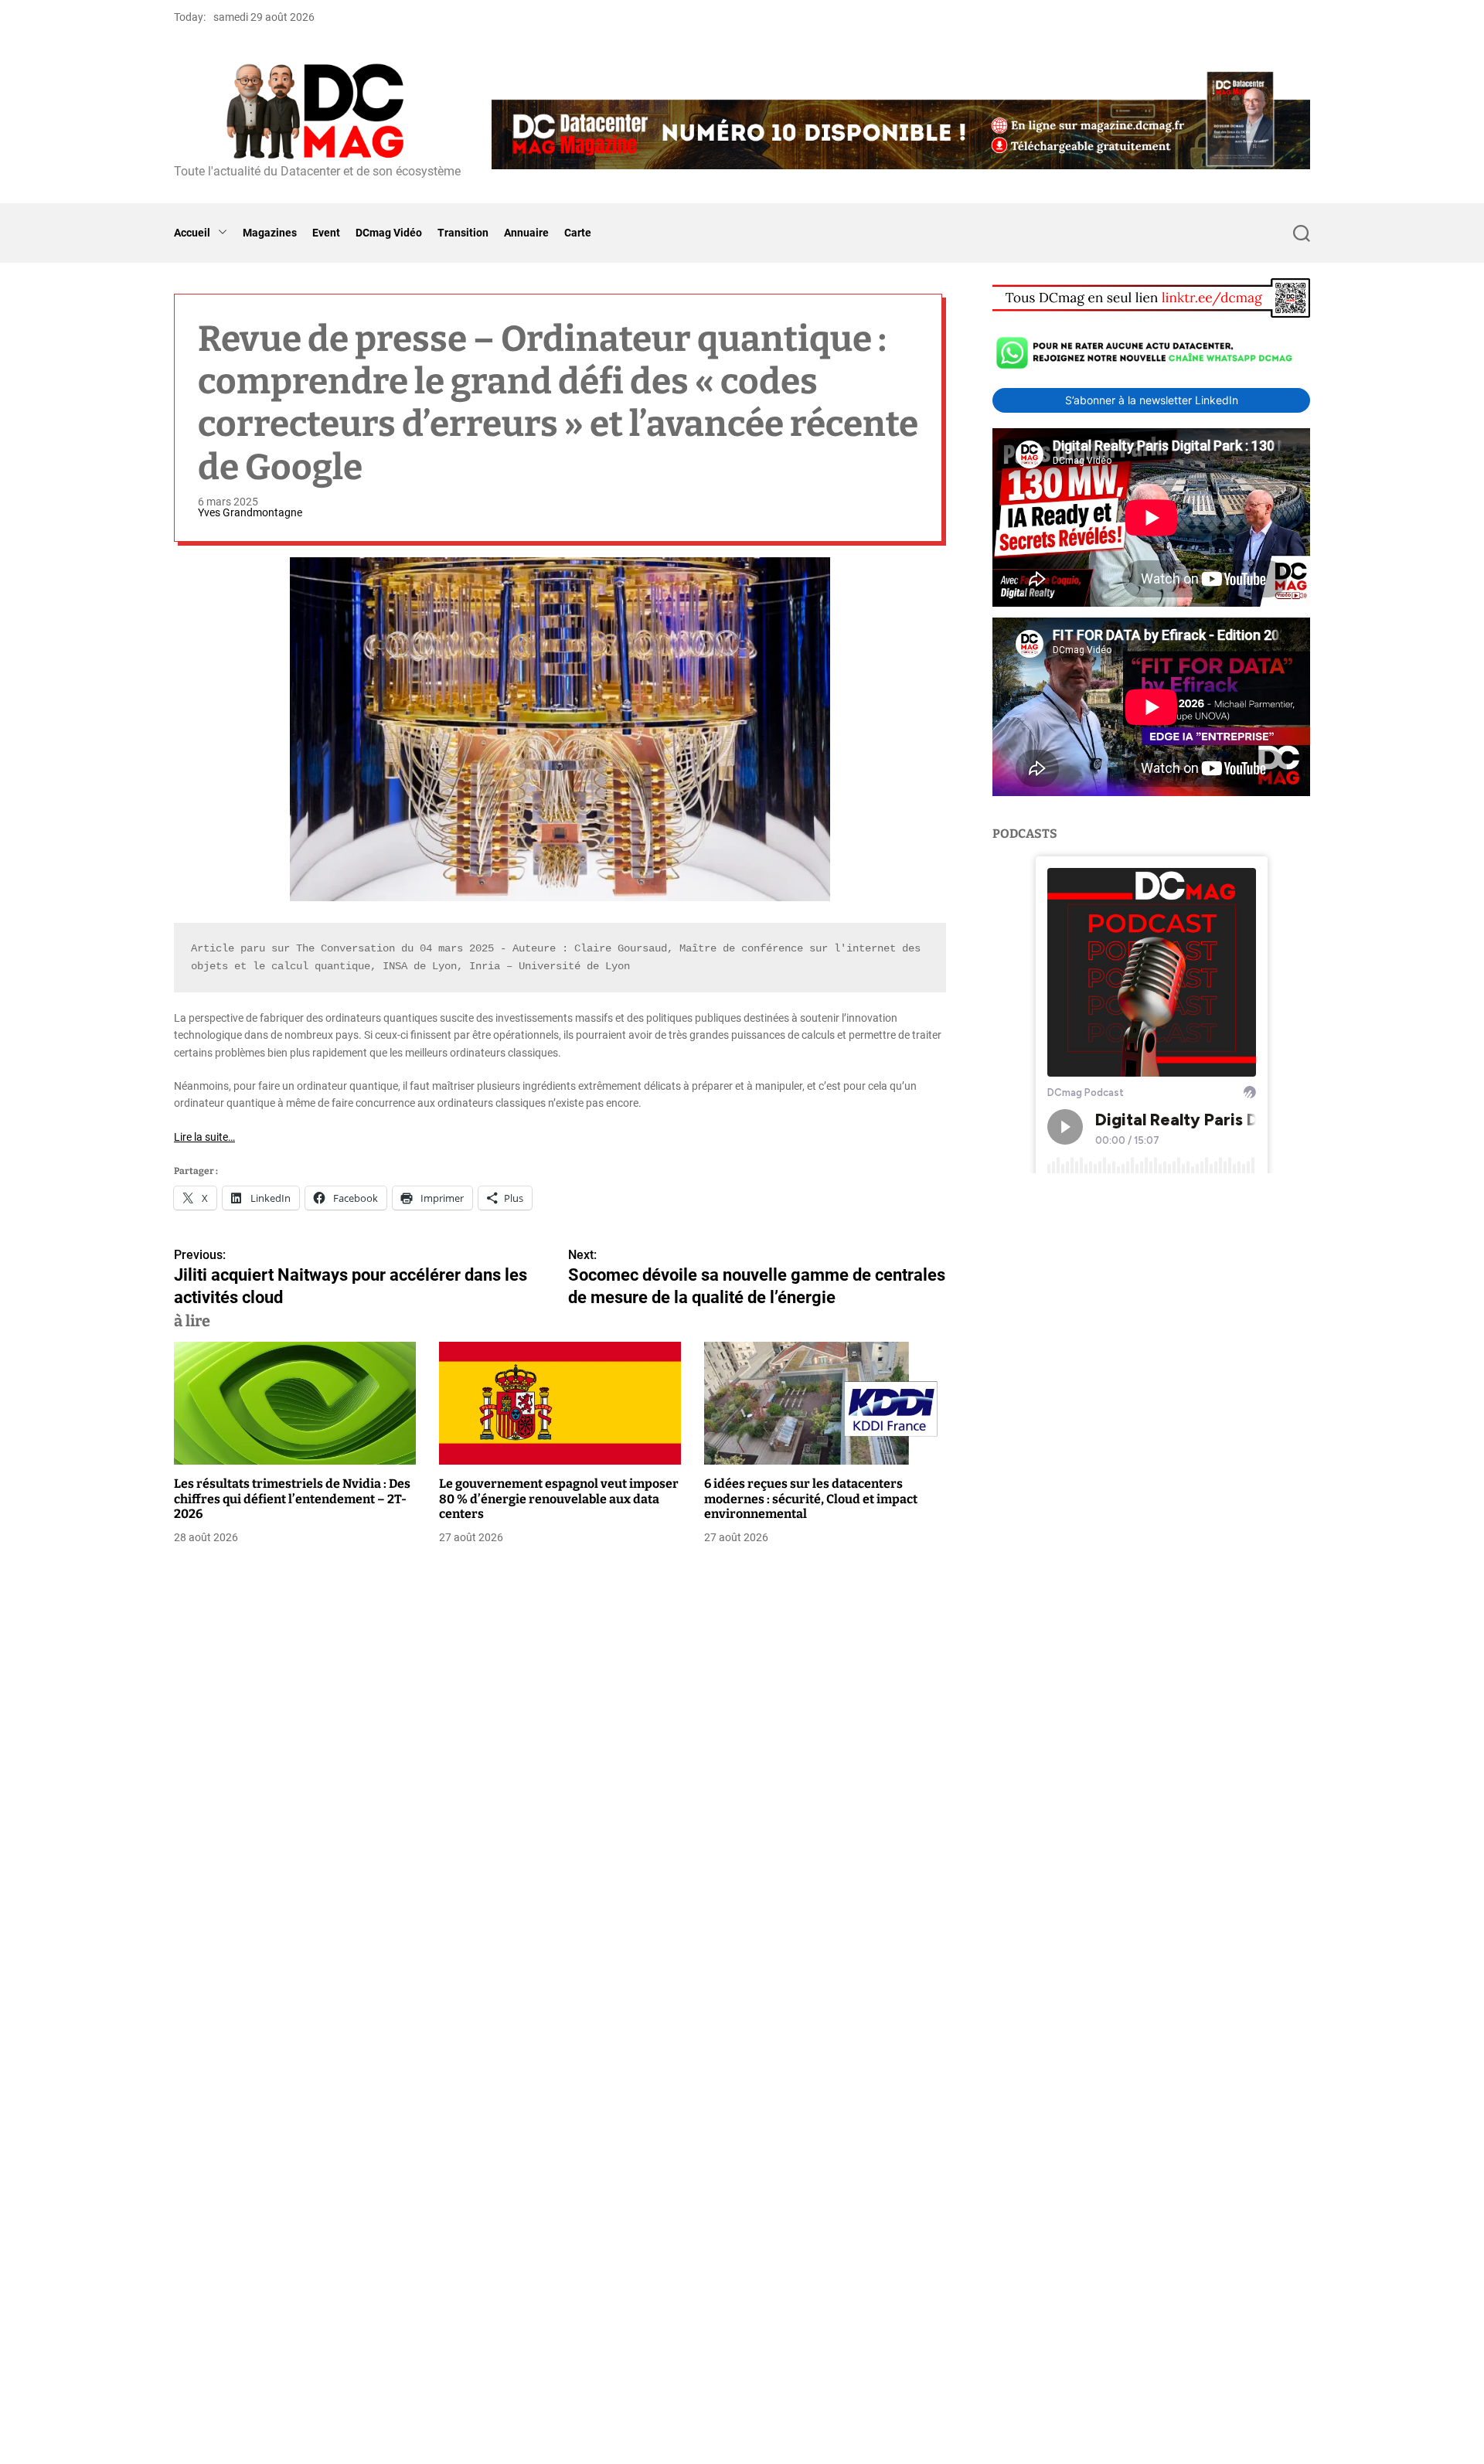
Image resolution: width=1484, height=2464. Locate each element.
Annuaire (526, 233)
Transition (463, 233)
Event (326, 233)
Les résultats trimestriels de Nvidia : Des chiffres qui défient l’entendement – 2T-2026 (292, 1499)
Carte (578, 233)
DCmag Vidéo (389, 233)
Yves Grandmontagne (250, 512)
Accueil (192, 233)
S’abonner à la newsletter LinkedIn (1152, 400)
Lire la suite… (204, 1137)
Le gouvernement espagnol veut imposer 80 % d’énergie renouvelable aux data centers (559, 1499)
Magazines (270, 233)
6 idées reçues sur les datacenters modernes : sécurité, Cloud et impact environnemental (811, 1499)
